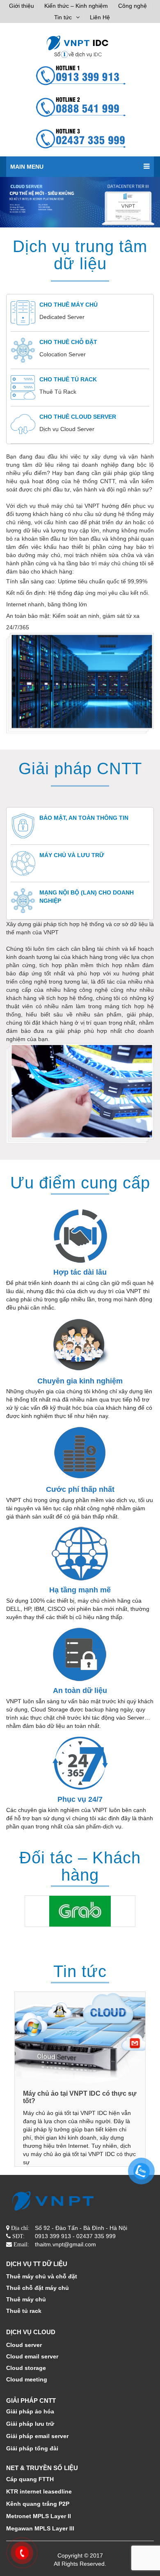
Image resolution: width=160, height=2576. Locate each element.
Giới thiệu (22, 6)
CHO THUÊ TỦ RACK (68, 379)
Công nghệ (133, 6)
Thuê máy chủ (26, 2299)
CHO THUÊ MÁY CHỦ (69, 305)
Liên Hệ (100, 17)
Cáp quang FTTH (30, 2479)
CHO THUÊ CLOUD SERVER (78, 417)
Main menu (27, 167)
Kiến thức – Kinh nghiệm (76, 6)
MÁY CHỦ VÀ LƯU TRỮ (72, 855)
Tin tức (63, 17)
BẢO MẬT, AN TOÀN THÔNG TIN (84, 818)
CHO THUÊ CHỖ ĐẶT (68, 342)
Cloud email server (32, 2356)
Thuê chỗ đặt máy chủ (38, 2288)
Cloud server (24, 2345)
